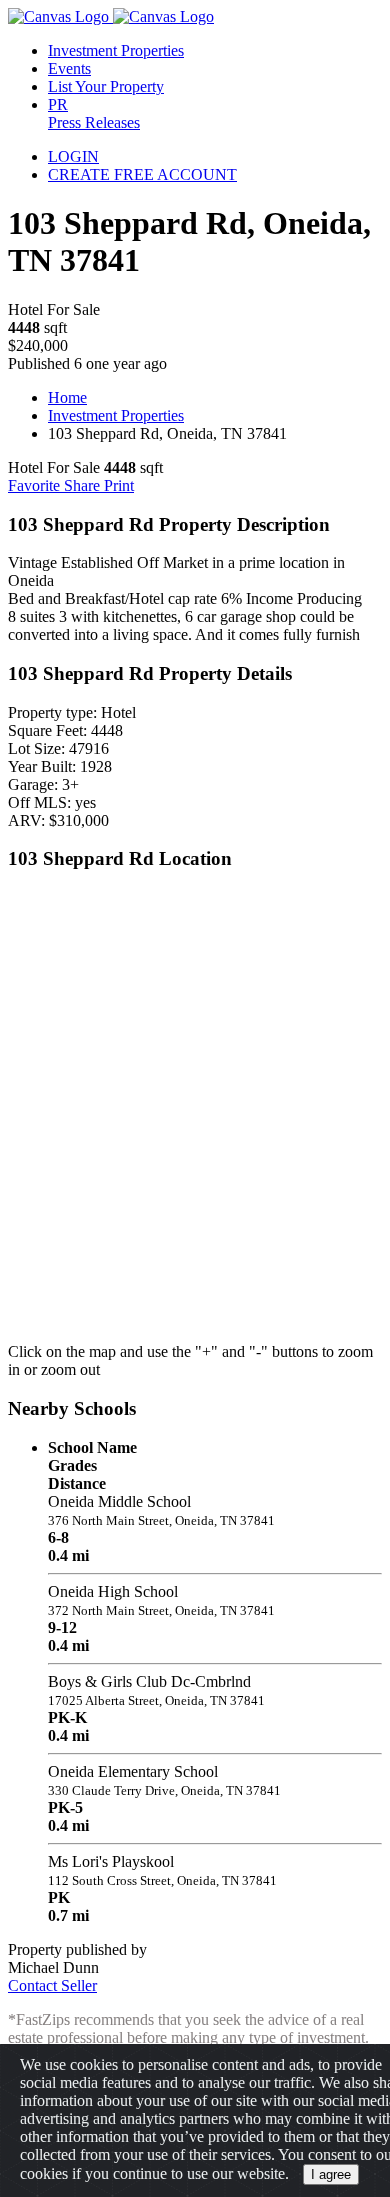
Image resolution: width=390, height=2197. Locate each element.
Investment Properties (116, 415)
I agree (331, 2174)
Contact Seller (52, 1985)
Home (67, 397)
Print (119, 485)
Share (84, 485)
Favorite (36, 485)
